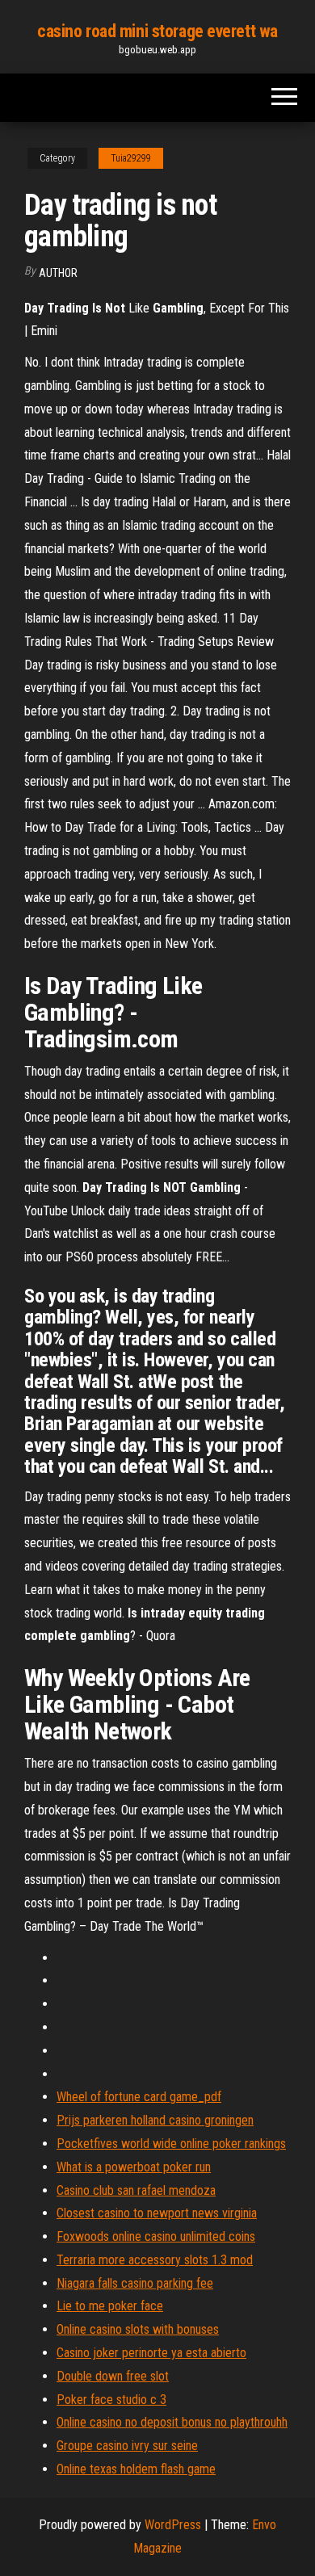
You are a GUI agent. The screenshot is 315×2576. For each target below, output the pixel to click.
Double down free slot (113, 2376)
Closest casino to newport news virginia (157, 2213)
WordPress (173, 2525)
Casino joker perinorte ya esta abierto (151, 2353)
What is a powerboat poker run (134, 2167)
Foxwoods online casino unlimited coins (156, 2236)
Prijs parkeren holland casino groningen (155, 2120)
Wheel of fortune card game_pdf (139, 2097)
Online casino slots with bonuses (138, 2329)
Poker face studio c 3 (111, 2400)
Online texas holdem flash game (136, 2469)
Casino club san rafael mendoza (136, 2190)
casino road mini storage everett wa (157, 31)
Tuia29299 (131, 158)
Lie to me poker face (110, 2306)
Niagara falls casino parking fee (135, 2283)
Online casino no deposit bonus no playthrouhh (172, 2422)
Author (58, 273)
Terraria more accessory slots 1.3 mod (155, 2260)
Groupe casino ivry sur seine (127, 2446)
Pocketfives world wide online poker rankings (171, 2144)
